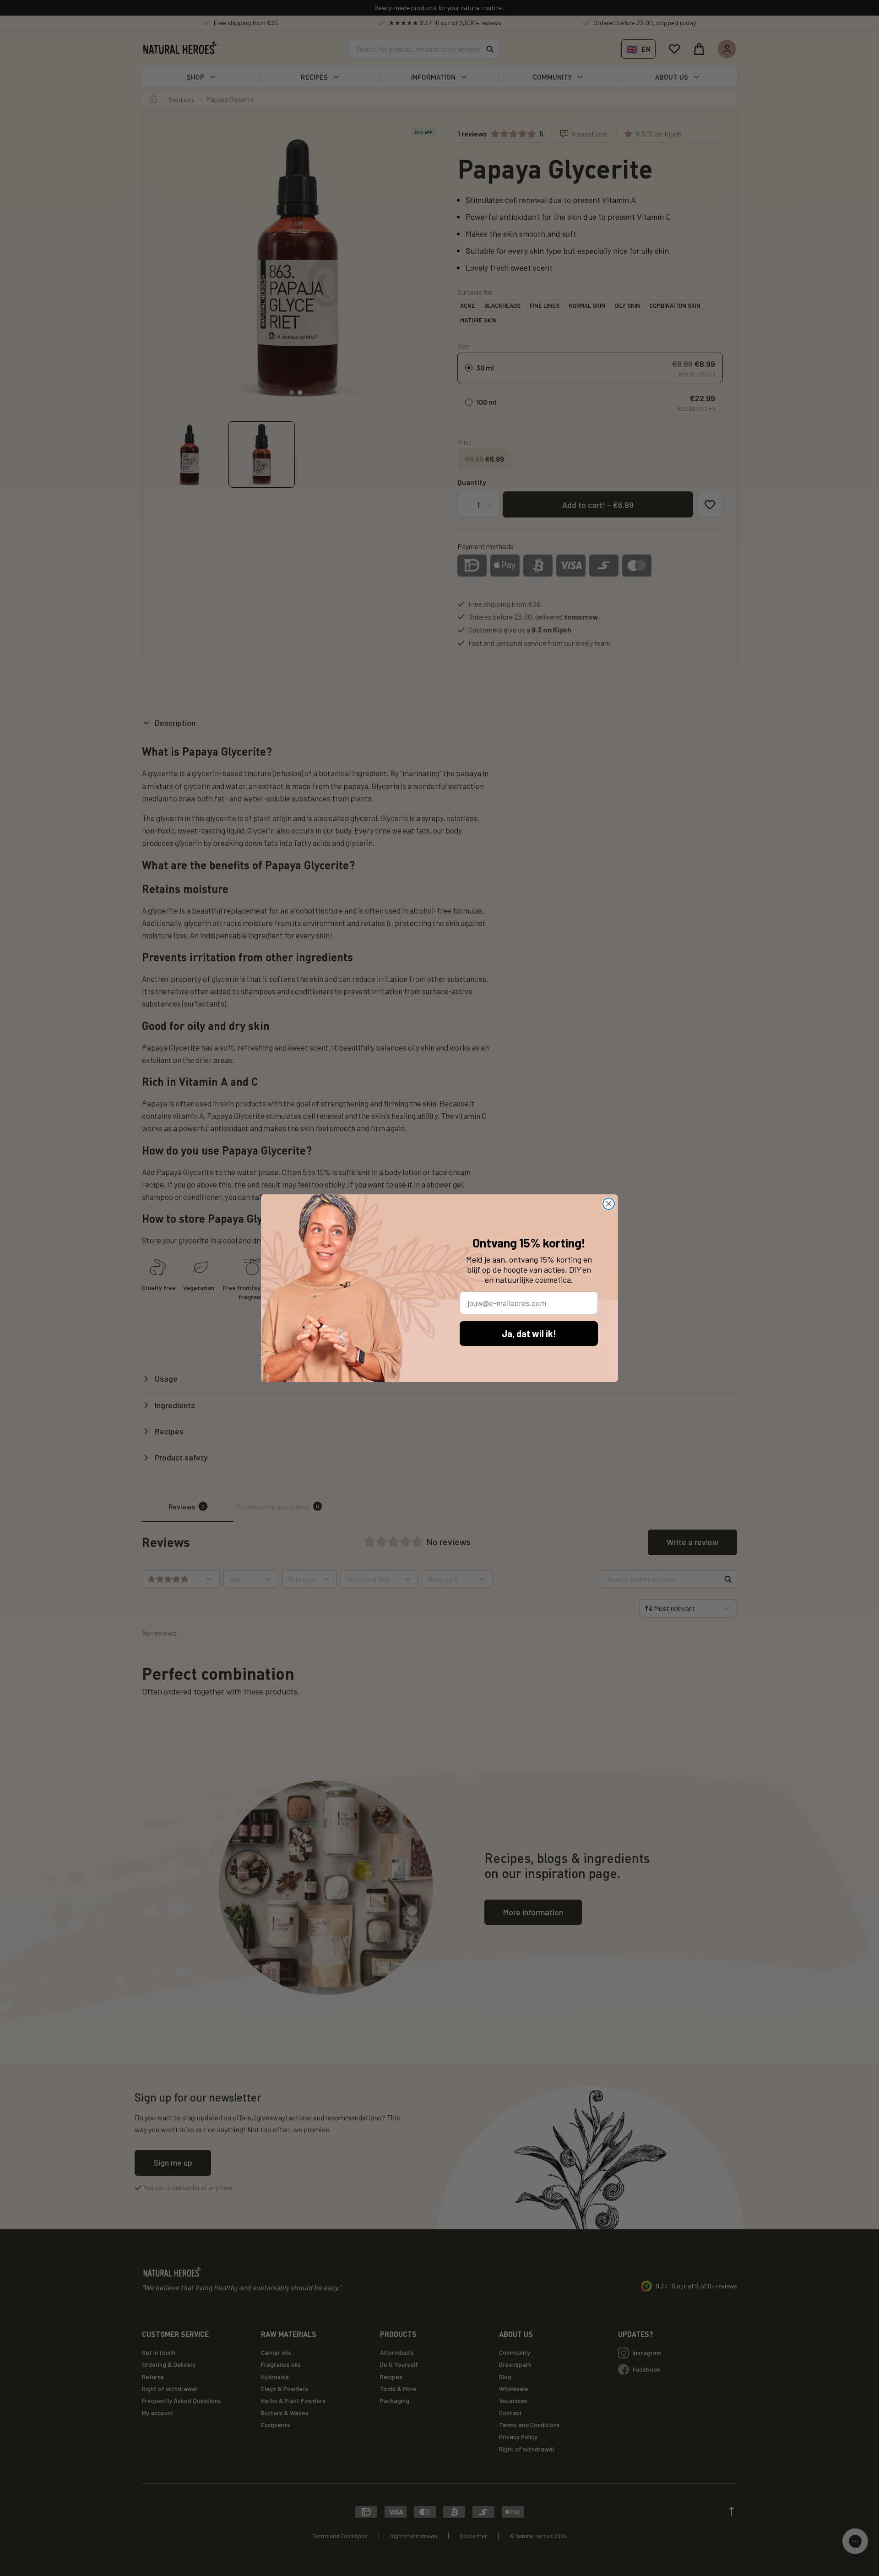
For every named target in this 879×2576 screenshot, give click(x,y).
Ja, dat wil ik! (529, 1334)
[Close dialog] (609, 1204)
